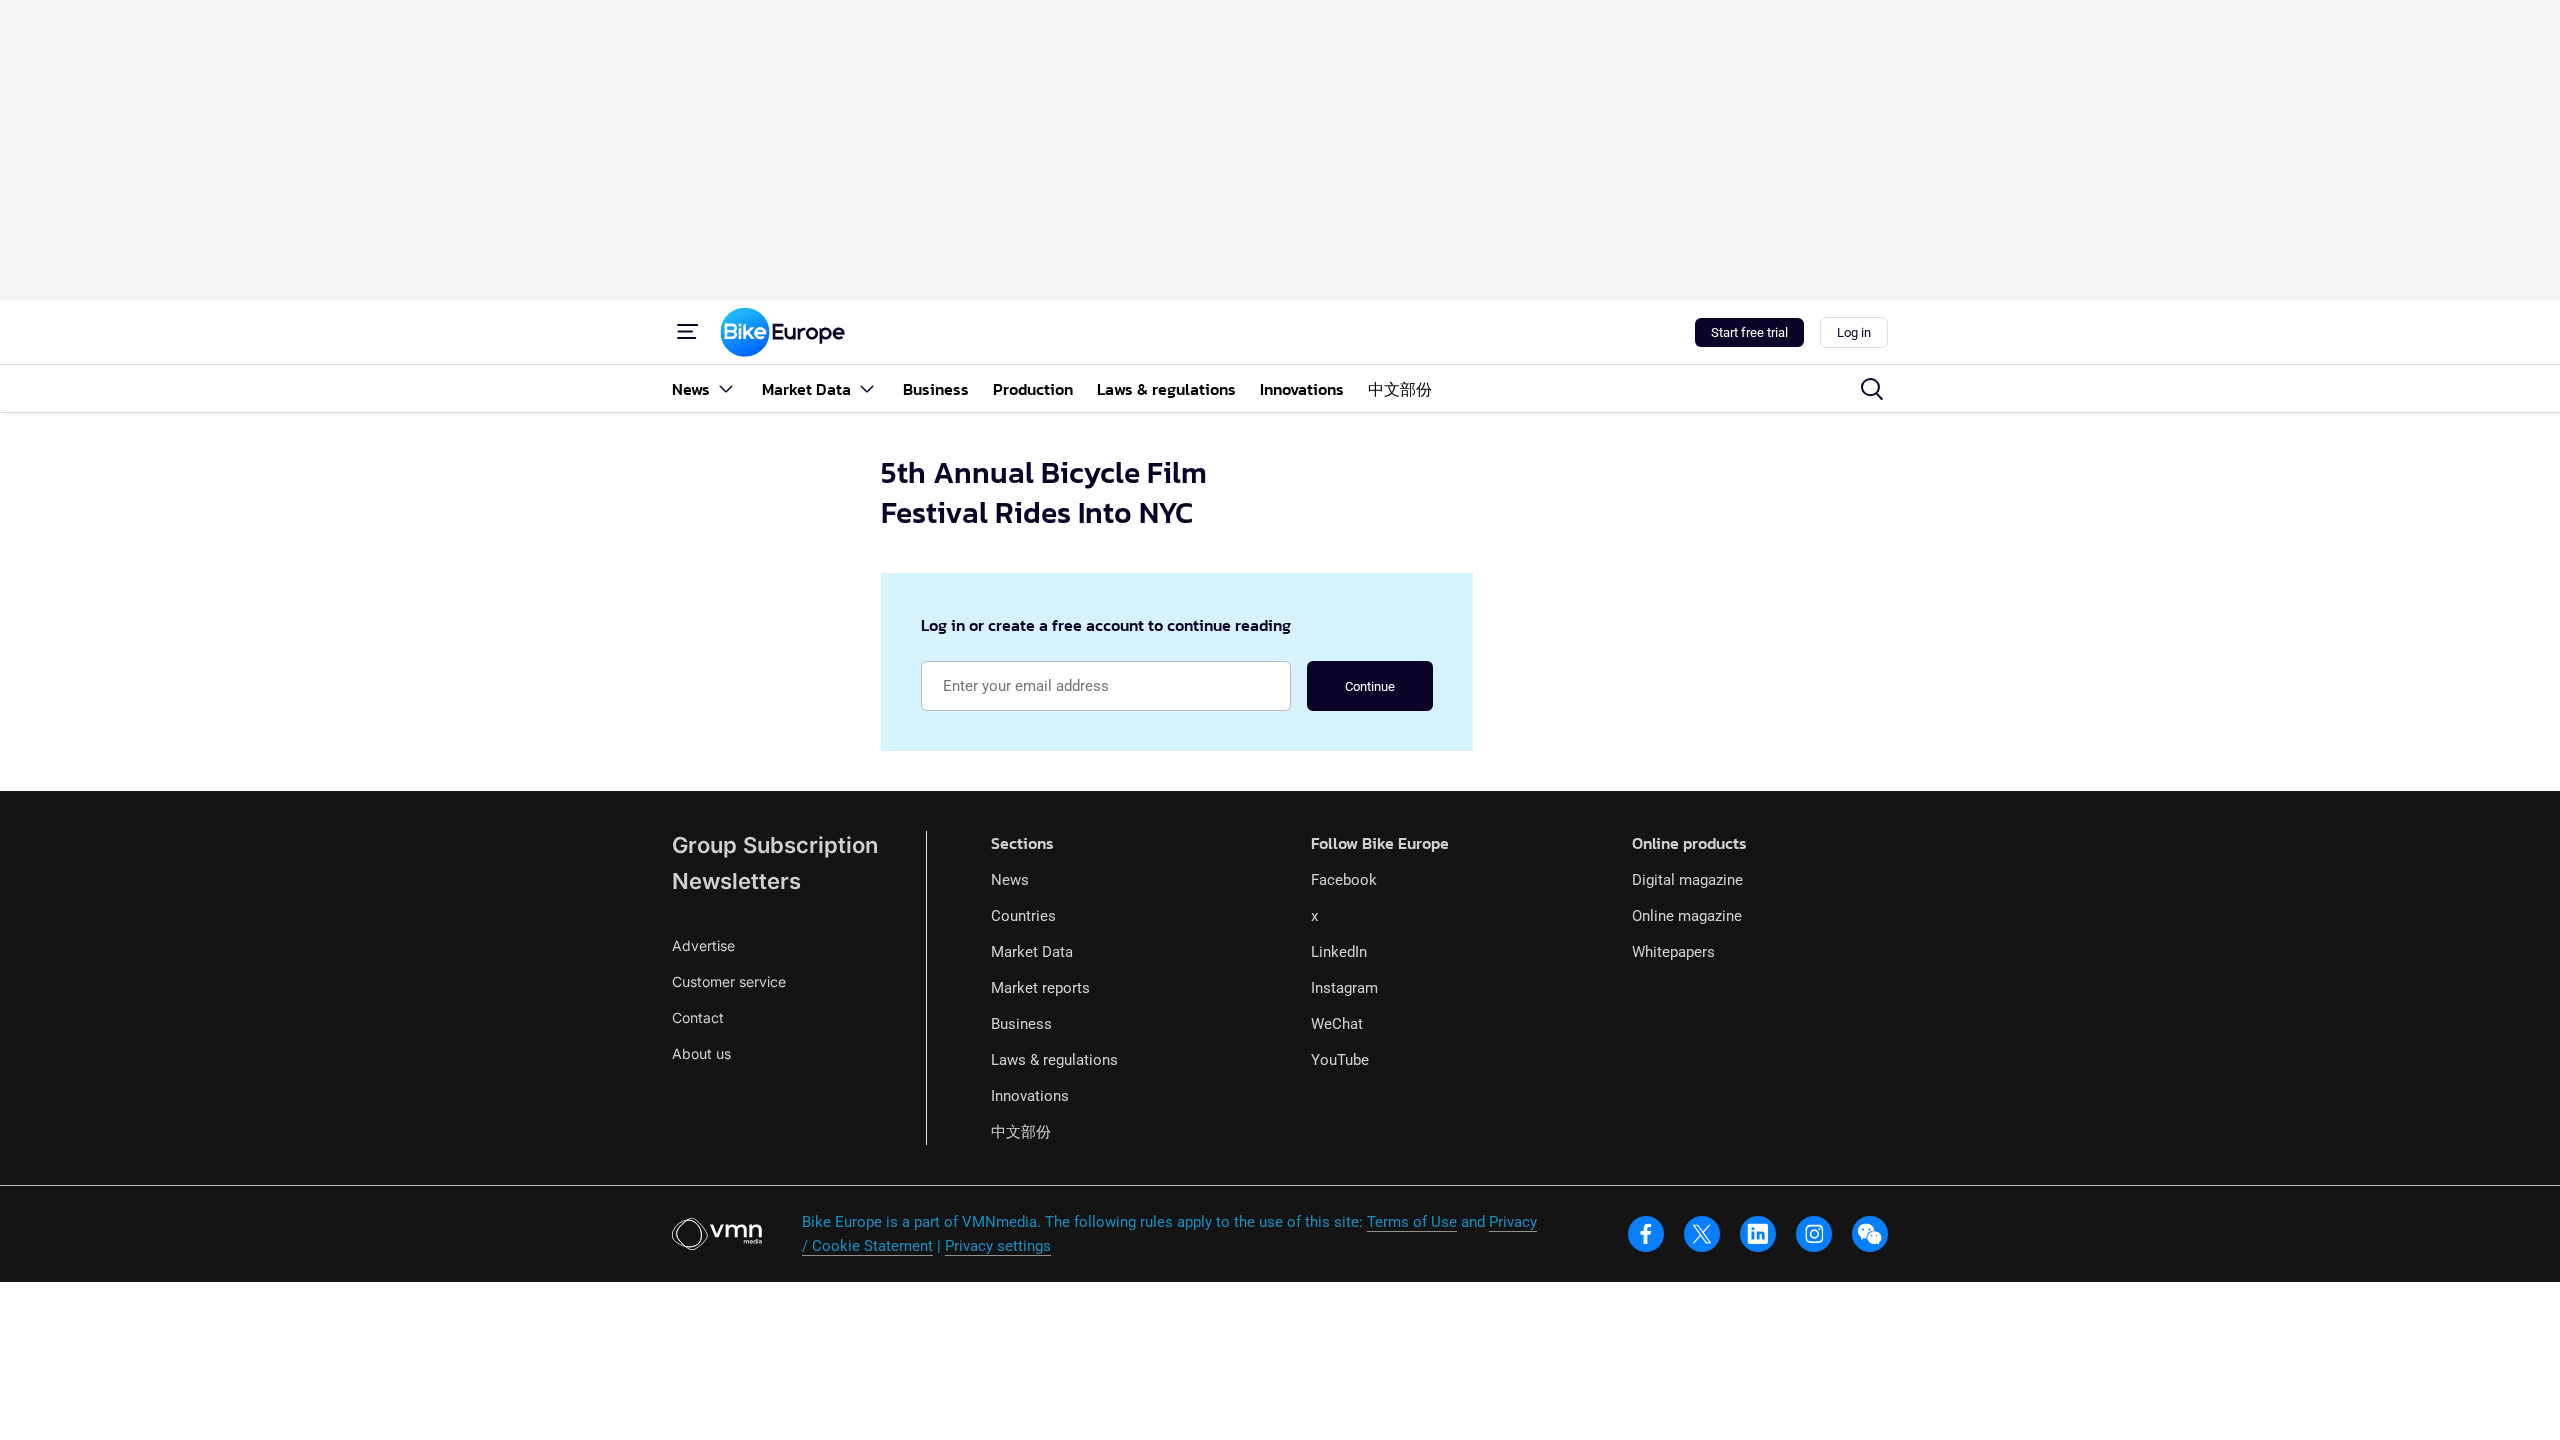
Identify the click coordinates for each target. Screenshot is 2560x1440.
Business (1021, 1024)
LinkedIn (1339, 952)
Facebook (1344, 880)
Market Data (1032, 952)
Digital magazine (1687, 880)
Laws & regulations (1054, 1060)
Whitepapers (1673, 952)
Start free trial (1749, 332)
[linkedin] (1758, 1234)
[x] (1702, 1234)
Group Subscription (775, 845)
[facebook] (1646, 1234)
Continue (1370, 686)
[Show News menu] (726, 388)
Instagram (1344, 988)
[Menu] (688, 332)
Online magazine (1687, 916)
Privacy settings (998, 1246)
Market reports (1040, 988)
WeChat (1337, 1024)
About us (701, 1053)
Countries (1023, 916)
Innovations (1030, 1096)
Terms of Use (1412, 1222)
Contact (698, 1017)
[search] (1872, 389)
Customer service (729, 981)
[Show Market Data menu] (867, 388)
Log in (1854, 332)
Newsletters (736, 881)
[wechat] (1870, 1234)
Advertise (703, 945)
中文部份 (1021, 1132)
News (1010, 880)
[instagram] (1814, 1234)
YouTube (1340, 1060)
